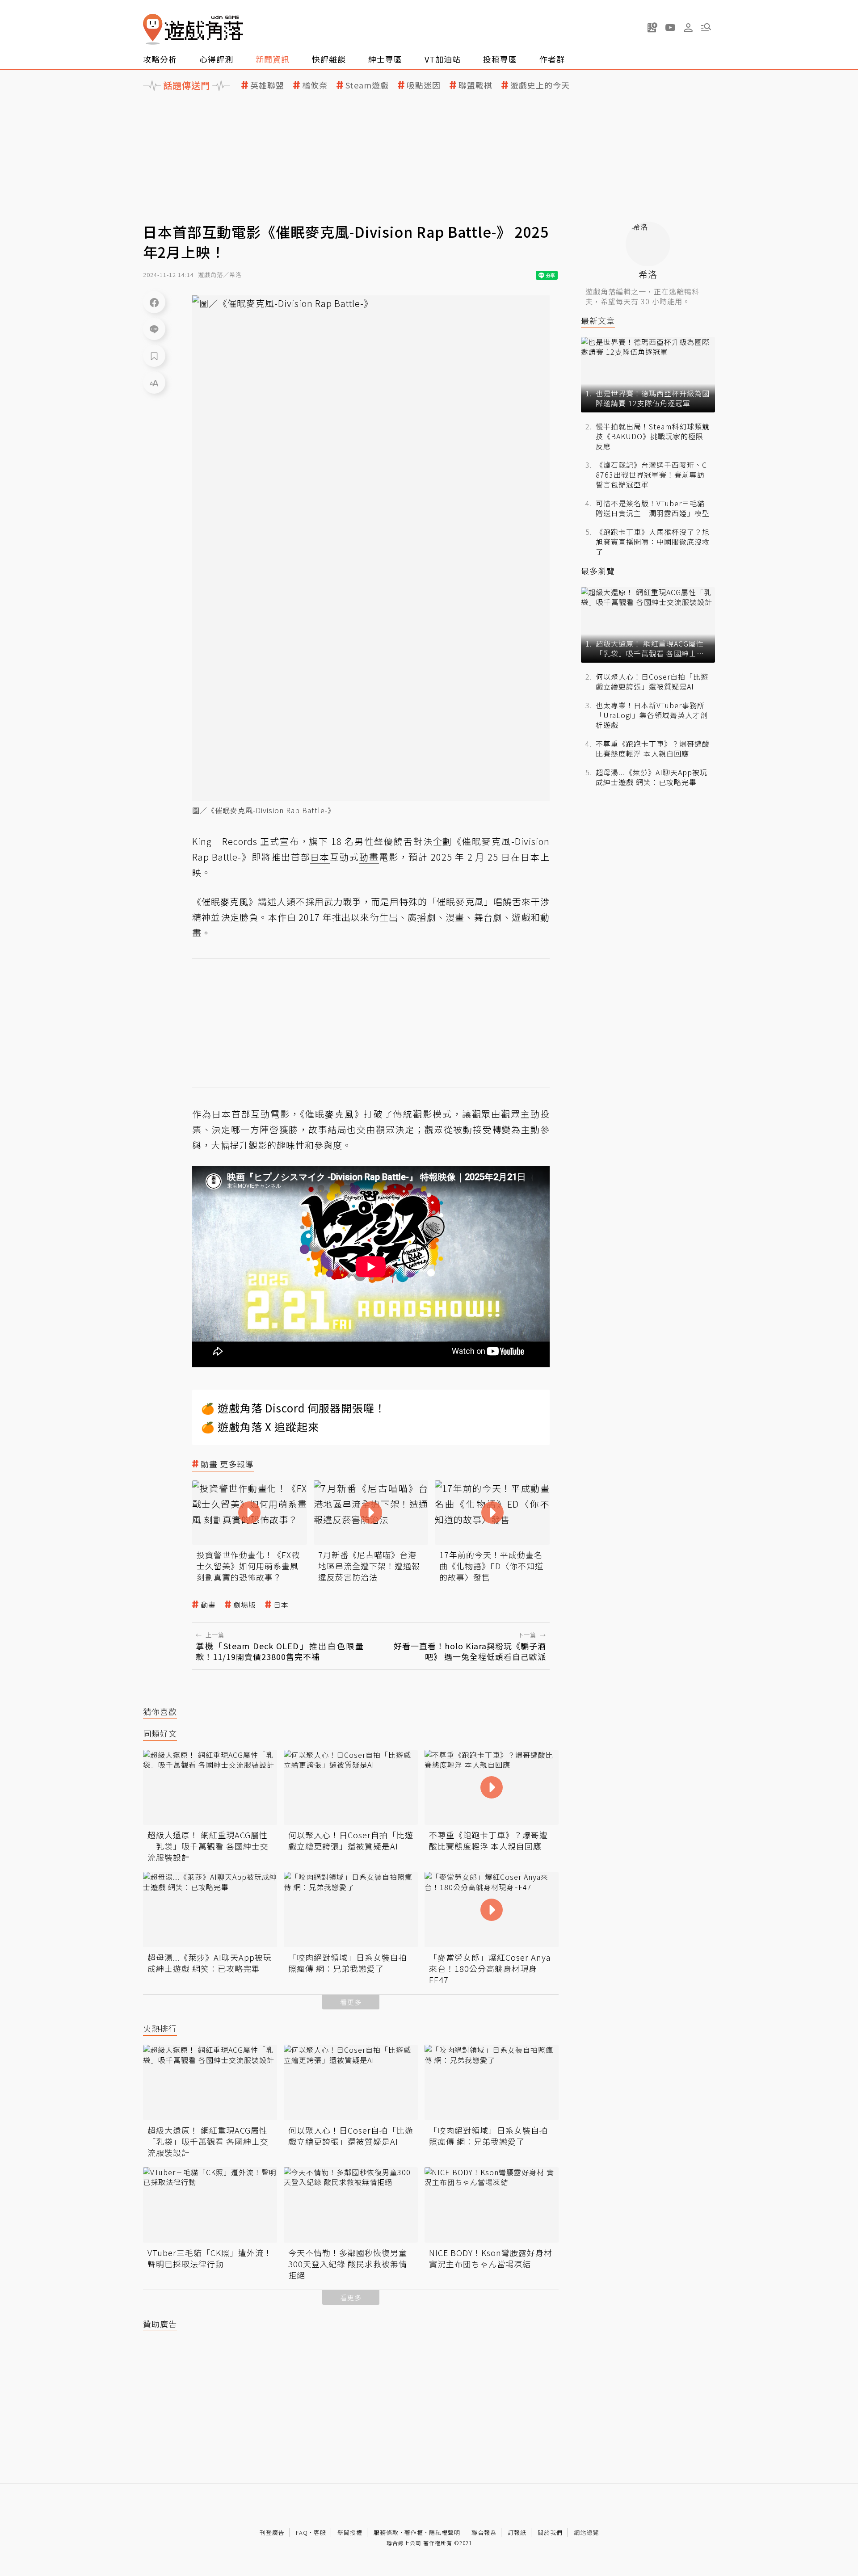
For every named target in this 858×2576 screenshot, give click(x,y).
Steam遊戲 (367, 85)
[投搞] (652, 27)
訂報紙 (517, 2532)
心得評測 (216, 59)
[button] (706, 27)
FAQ (302, 2532)
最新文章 (598, 321)
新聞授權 (350, 2532)
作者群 (552, 59)
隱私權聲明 (445, 2532)
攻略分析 (160, 59)
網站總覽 (586, 2532)
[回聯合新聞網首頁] (153, 29)
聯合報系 (484, 2532)
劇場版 (245, 1605)
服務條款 (386, 2532)
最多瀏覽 (598, 571)
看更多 (351, 2002)
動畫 (208, 1605)
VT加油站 (443, 59)
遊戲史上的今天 (540, 85)
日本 (281, 1605)
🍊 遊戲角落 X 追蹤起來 (260, 1427)
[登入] (688, 28)
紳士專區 (385, 59)
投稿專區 (500, 59)
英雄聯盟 (267, 85)
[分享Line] (154, 329)
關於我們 (550, 2532)
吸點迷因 (424, 85)
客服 (320, 2532)
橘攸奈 (315, 85)
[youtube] (670, 27)
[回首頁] (193, 29)
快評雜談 (329, 59)
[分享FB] (154, 302)
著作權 (414, 2532)
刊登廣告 (272, 2532)
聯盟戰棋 (475, 85)
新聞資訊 (273, 59)
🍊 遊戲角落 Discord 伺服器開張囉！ (293, 1408)
